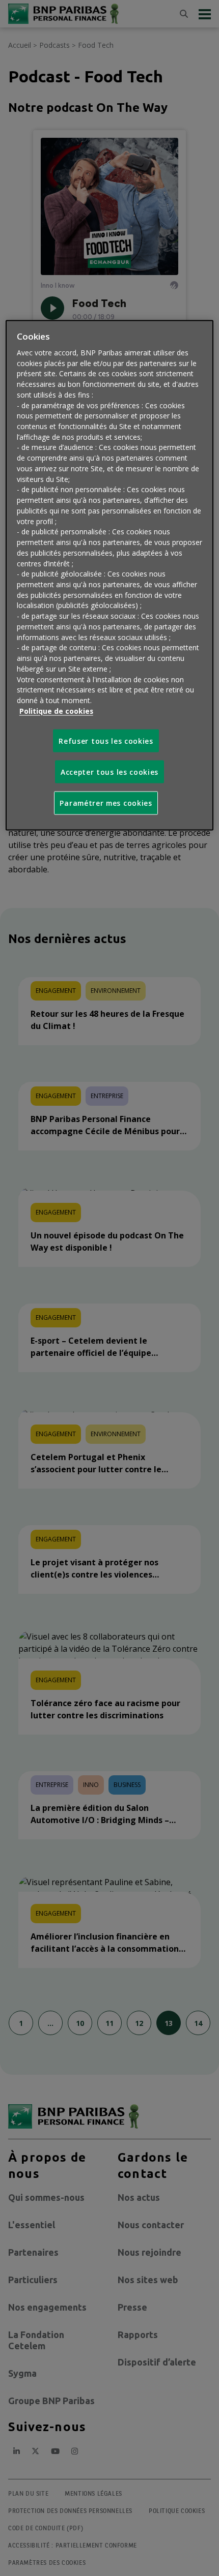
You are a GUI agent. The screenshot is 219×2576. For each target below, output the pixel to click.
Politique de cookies (56, 710)
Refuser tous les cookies (106, 740)
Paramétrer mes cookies (106, 803)
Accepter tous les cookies (109, 771)
